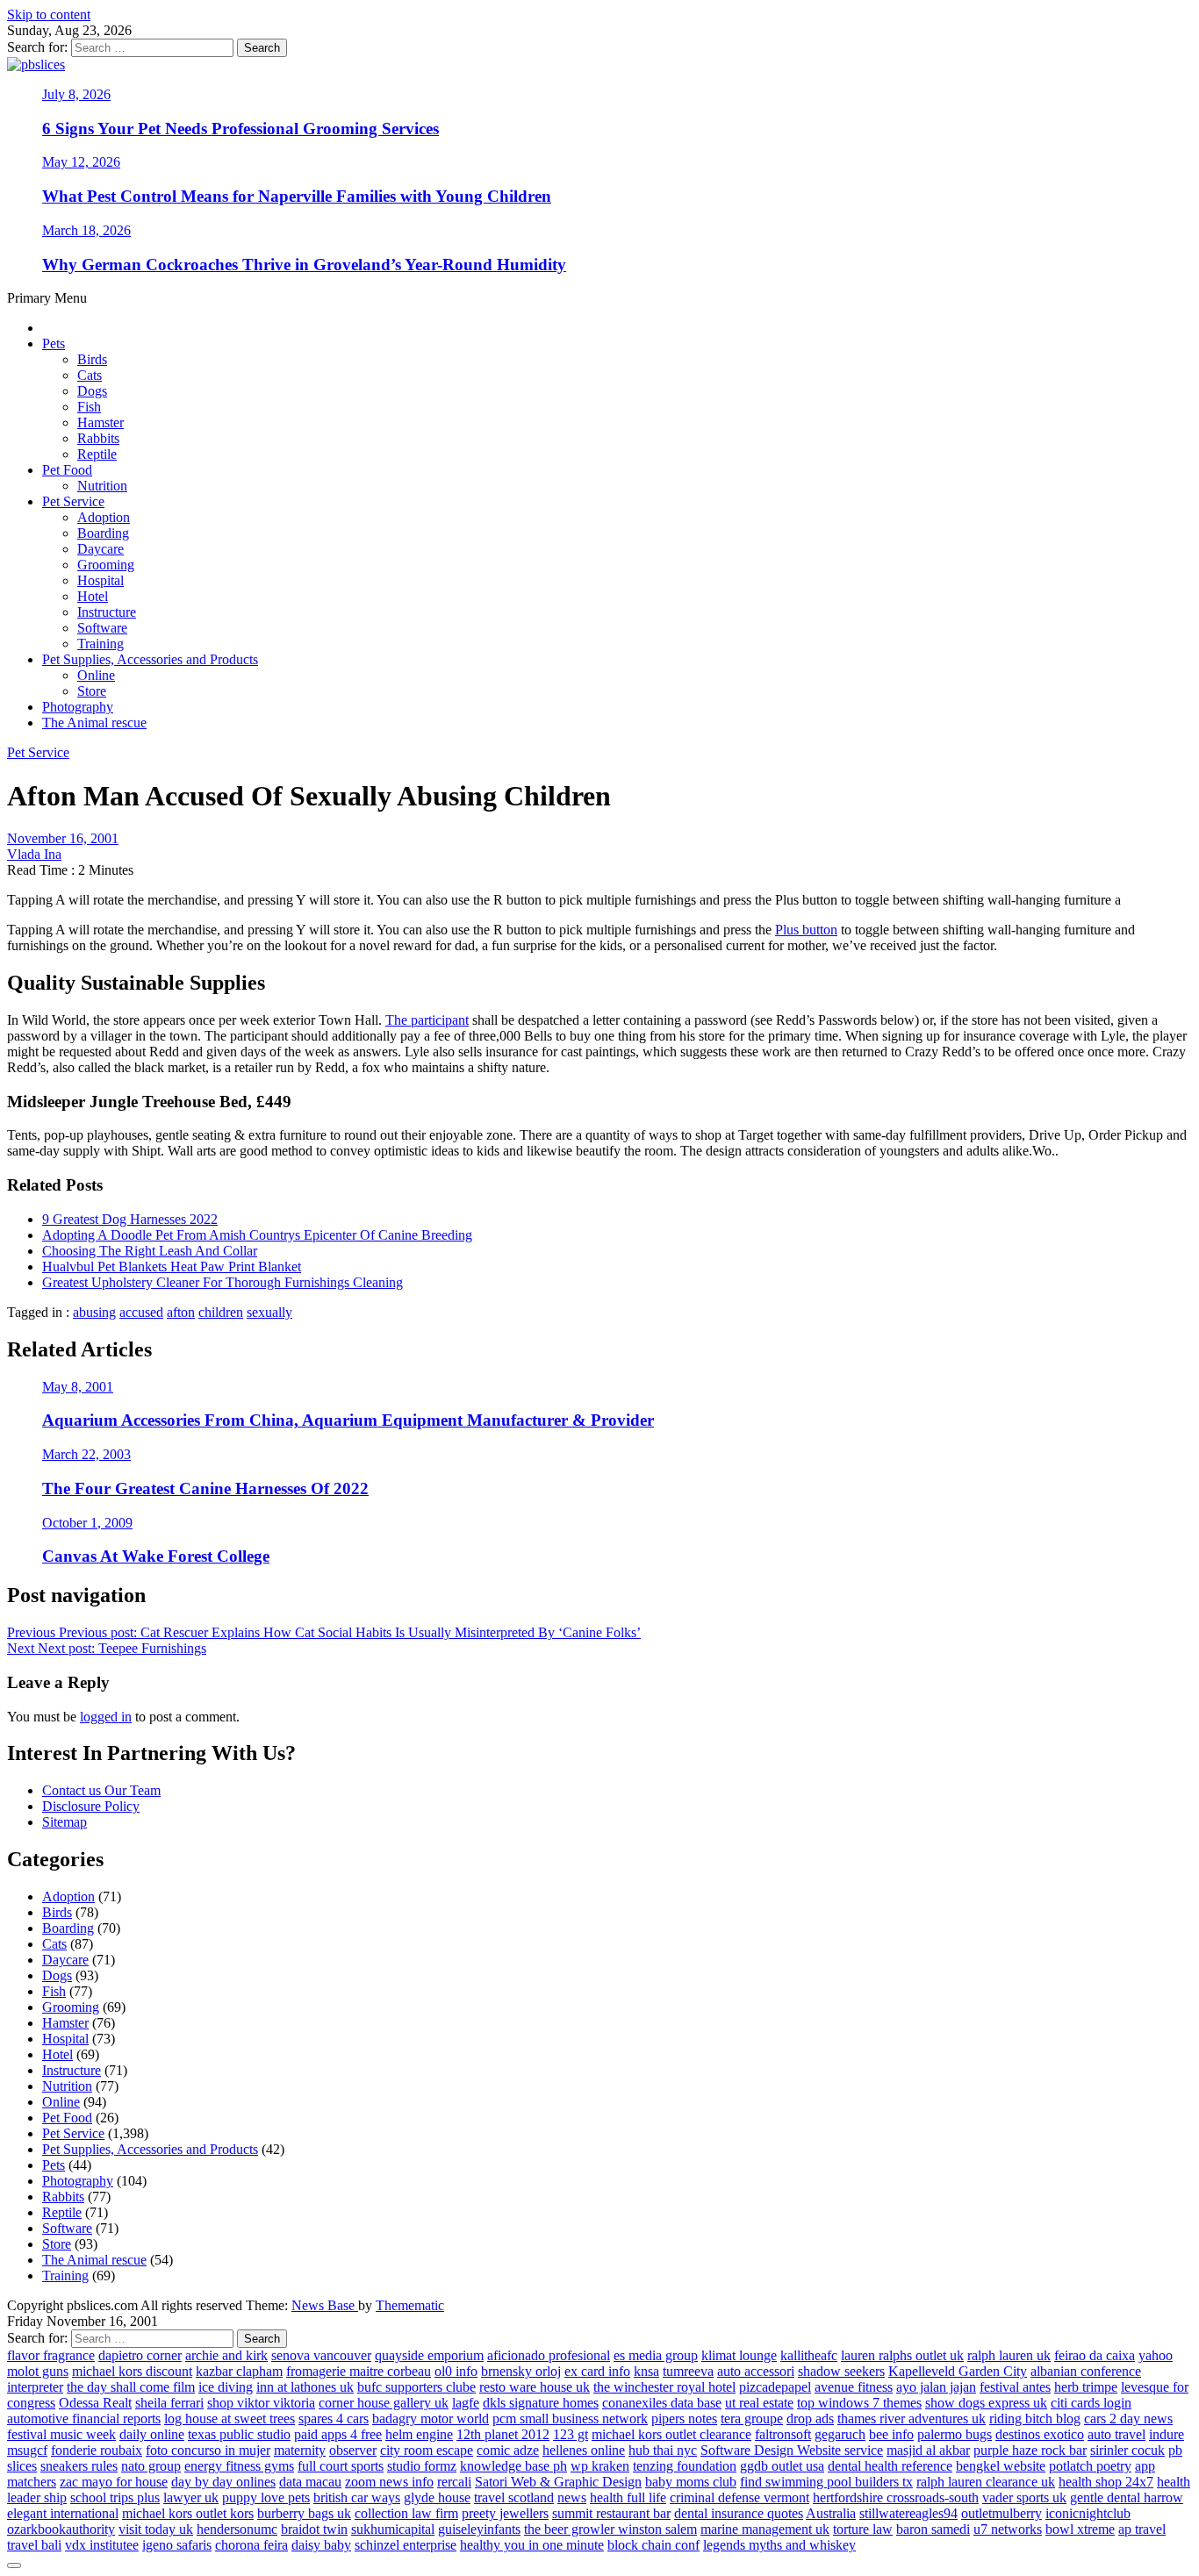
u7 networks (1008, 2529)
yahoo (1156, 2355)
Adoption (104, 517)
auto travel (1116, 2434)
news (572, 2497)
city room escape (427, 2450)
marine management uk (765, 2529)
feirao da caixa (1095, 2355)
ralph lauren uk (1009, 2355)
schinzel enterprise (406, 2545)
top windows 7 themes (859, 2403)
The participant (427, 1020)
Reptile (97, 454)
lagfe (466, 2403)
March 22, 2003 (86, 1454)
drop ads (810, 2419)
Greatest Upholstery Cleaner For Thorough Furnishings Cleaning (223, 1282)
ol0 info (456, 2371)
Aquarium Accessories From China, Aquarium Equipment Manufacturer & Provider (348, 1420)
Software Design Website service (792, 2450)
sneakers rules (79, 2466)
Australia (831, 2513)
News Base (325, 2305)
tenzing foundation (685, 2466)
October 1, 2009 (87, 1523)
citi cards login (1091, 2403)
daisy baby (321, 2545)
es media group (656, 2355)
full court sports (341, 2466)
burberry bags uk (304, 2513)
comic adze (508, 2450)
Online (96, 675)
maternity (300, 2450)
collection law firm (406, 2513)
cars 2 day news (1128, 2419)
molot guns (38, 2371)
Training (101, 644)
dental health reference (890, 2466)
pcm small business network (570, 2419)
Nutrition (102, 486)
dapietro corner (140, 2355)
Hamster (101, 422)
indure (1167, 2434)
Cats (90, 375)
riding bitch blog (1035, 2419)
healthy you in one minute (532, 2545)
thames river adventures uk (912, 2419)
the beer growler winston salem (610, 2529)
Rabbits (98, 438)
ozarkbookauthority (61, 2529)
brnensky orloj (521, 2371)
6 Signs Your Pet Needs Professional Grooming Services (241, 129)
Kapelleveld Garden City (958, 2371)
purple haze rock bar (1030, 2450)
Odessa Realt (95, 2403)
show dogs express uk (986, 2403)
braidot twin (314, 2529)
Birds (92, 359)
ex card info (597, 2371)
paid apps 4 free (338, 2434)
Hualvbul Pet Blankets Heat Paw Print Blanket (172, 1267)
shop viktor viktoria (261, 2403)
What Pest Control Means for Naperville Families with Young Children (297, 196)
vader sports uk (1024, 2497)
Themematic (410, 2305)
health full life (628, 2497)
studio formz (422, 2466)
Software (102, 628)
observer (353, 2450)
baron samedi (933, 2529)
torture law (863, 2529)
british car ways (357, 2497)
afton (181, 1312)
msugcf (27, 2450)
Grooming (106, 565)
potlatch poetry (1090, 2466)
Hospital (101, 580)
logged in (106, 1717)
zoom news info (389, 2482)
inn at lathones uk (305, 2387)
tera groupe (752, 2419)
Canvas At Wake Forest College (156, 1556)
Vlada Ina (34, 854)
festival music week (61, 2434)
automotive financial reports (84, 2419)
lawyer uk (191, 2497)
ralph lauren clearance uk (986, 2482)
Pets (54, 343)
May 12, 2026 (81, 162)
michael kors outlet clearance (671, 2434)
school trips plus (115, 2497)
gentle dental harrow (1127, 2497)
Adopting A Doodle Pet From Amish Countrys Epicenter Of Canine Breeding (257, 1235)
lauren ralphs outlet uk (902, 2355)
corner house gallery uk (384, 2403)
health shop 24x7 (1106, 2482)
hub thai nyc (663, 2450)
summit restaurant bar (611, 2513)
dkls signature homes (541, 2403)
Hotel (93, 596)
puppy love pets (266, 2497)
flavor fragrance (51, 2355)
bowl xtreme (1080, 2529)
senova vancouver (321, 2355)
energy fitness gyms (239, 2466)
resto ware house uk (535, 2387)
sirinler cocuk (1127, 2450)
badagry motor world (431, 2419)
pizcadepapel (775, 2387)
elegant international (63, 2513)
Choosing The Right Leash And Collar (150, 1251)
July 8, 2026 (76, 94)
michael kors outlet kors (188, 2513)
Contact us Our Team (101, 1790)
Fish (89, 407)
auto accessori (756, 2371)
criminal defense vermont (740, 2497)
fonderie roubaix (97, 2450)
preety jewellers (505, 2513)
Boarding (103, 533)
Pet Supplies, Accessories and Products (150, 659)
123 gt (571, 2434)
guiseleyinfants (479, 2529)
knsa (646, 2371)
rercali (454, 2482)
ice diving (226, 2387)
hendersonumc (237, 2529)
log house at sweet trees (230, 2419)
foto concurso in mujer (208, 2450)
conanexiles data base (662, 2403)
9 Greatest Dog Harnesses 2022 (130, 1219)
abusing (94, 1312)
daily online (152, 2434)
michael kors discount (132, 2371)
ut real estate (759, 2403)
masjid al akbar (928, 2450)
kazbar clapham (239, 2371)
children (221, 1312)
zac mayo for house (114, 2482)
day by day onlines (223, 2482)
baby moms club (691, 2482)
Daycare (101, 549)
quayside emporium (429, 2355)
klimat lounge (739, 2355)
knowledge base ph (513, 2466)
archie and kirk (226, 2355)
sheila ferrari (169, 2403)
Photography (78, 707)
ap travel (1142, 2529)
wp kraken (600, 2466)
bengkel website (1001, 2466)
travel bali (34, 2545)
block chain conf (653, 2545)
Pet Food (67, 470)
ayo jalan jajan (936, 2387)
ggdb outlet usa (782, 2466)
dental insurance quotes (739, 2513)
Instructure (107, 612)
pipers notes (684, 2419)
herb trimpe (1086, 2387)
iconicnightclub (1088, 2513)
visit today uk (156, 2529)
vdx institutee (102, 2545)
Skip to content (49, 14)
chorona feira (251, 2545)
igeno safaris (177, 2545)
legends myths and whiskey (779, 2545)
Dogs (92, 391)
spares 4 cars (334, 2419)
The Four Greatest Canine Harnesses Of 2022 (205, 1488)
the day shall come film (131, 2387)
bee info (891, 2434)
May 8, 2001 (78, 1387)
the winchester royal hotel (664, 2387)
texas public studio (239, 2434)
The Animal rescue (94, 723)
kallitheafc (809, 2355)
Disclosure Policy (91, 1806)
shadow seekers (841, 2371)
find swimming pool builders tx (826, 2482)
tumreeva (688, 2371)
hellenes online (584, 2450)
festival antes (1015, 2387)
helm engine (419, 2434)
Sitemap (65, 1822)
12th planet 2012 (503, 2434)
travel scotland (514, 2497)
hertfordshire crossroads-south (896, 2497)
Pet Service (73, 501)
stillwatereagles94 (908, 2513)
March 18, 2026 (86, 230)
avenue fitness (854, 2387)
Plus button (806, 930)
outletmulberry (1002, 2513)
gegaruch (840, 2434)
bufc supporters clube (416, 2387)
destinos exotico (1040, 2434)
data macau (310, 2482)
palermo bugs (955, 2434)
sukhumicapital (393, 2529)
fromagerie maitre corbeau (359, 2371)
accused (141, 1312)
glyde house (437, 2497)
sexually (269, 1312)
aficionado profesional (549, 2355)
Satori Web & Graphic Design (558, 2482)
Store (92, 691)
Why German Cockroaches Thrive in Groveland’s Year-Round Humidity (304, 265)
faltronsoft (783, 2434)
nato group (151, 2466)
